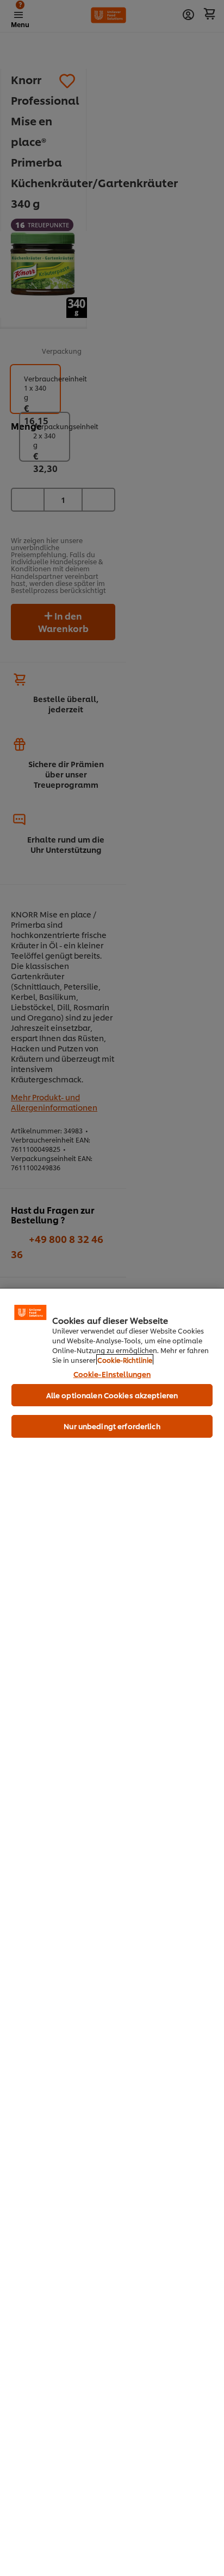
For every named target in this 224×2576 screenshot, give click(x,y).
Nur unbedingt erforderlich (112, 1426)
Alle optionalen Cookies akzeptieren (112, 1395)
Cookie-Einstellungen (112, 1374)
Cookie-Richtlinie (125, 1360)
